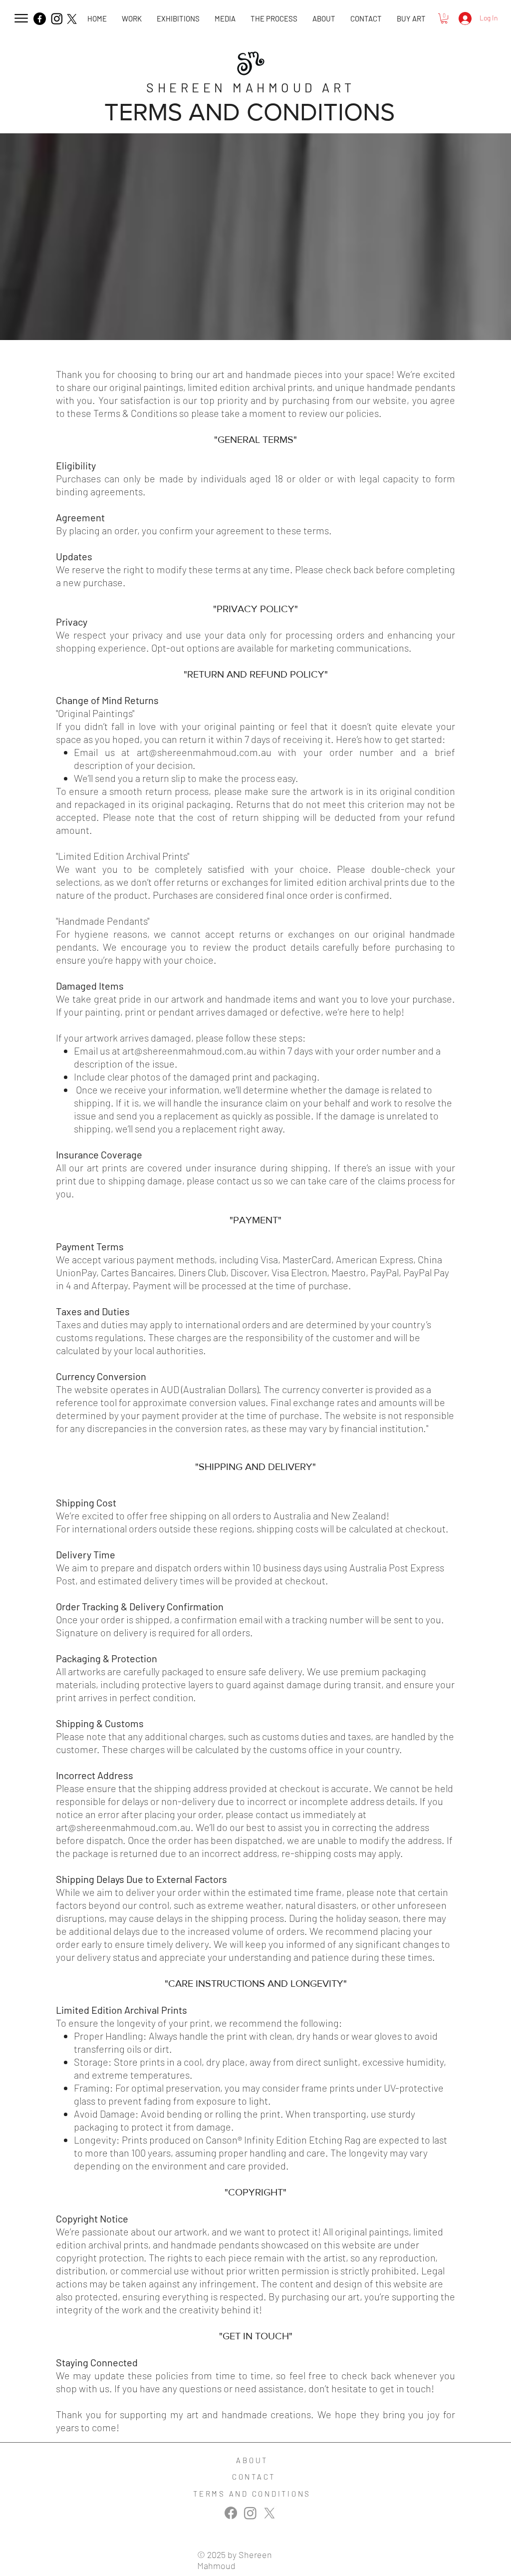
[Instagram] (57, 18)
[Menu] (21, 18)
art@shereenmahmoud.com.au (204, 752)
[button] (225, 19)
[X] (72, 19)
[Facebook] (40, 19)
